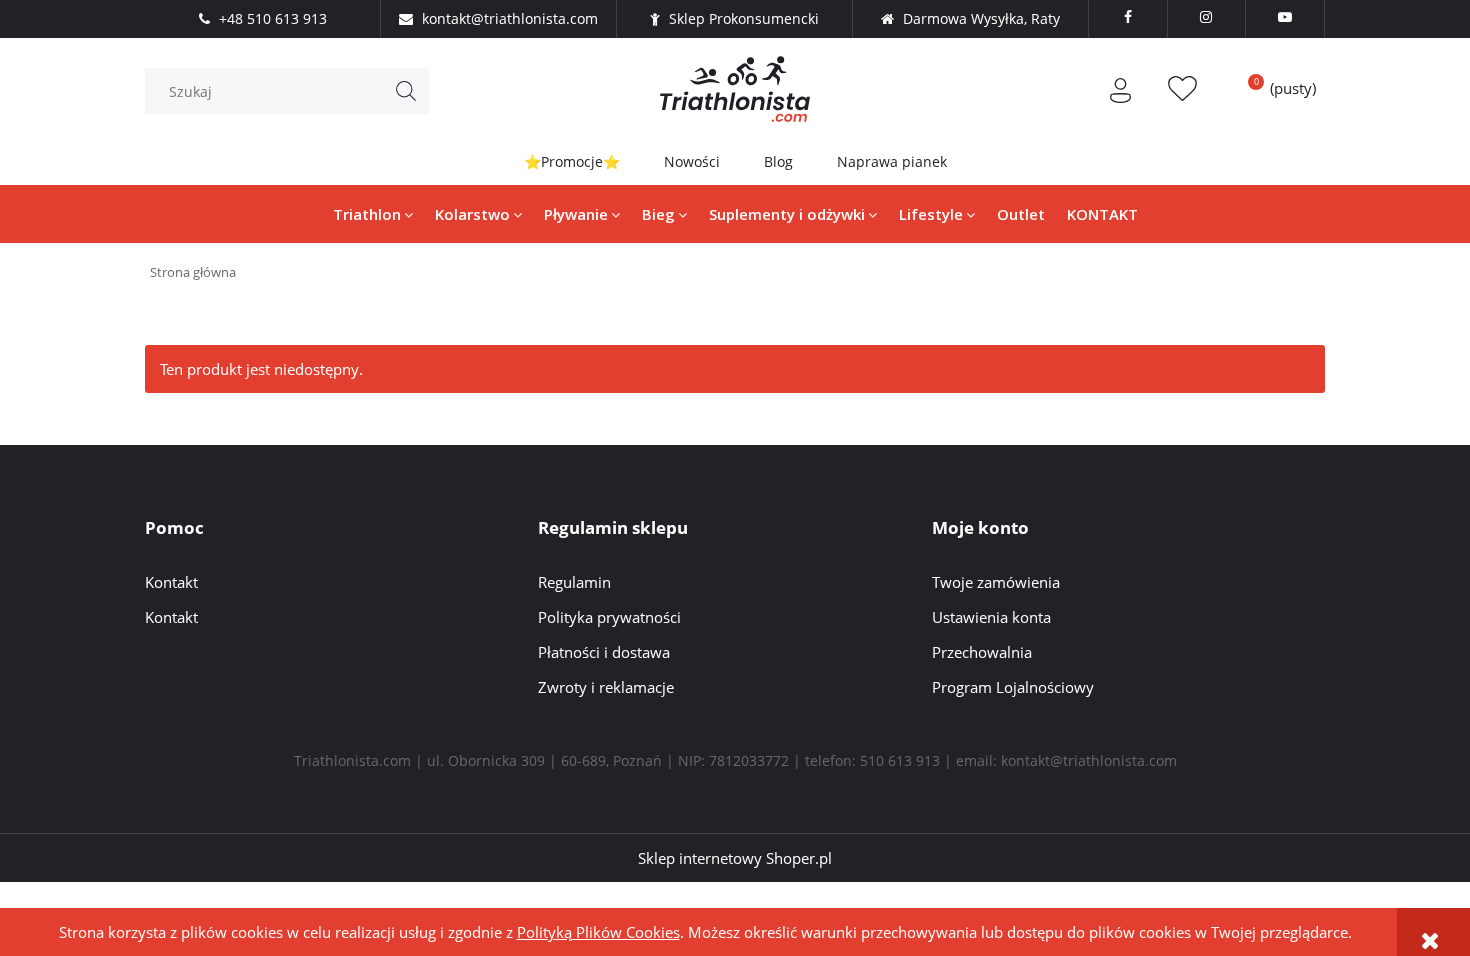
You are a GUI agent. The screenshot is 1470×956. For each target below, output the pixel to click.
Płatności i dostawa (604, 652)
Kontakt (171, 582)
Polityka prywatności (609, 617)
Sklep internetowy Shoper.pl (735, 858)
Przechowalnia (982, 652)
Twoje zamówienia (996, 582)
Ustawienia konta (991, 617)
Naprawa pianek (892, 161)
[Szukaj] (406, 91)
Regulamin (574, 582)
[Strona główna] (735, 89)
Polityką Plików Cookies (598, 932)
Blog (778, 161)
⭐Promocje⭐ (572, 161)
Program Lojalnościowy (1013, 687)
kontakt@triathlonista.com (1089, 760)
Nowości (692, 161)
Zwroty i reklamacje (606, 687)
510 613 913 (900, 760)
